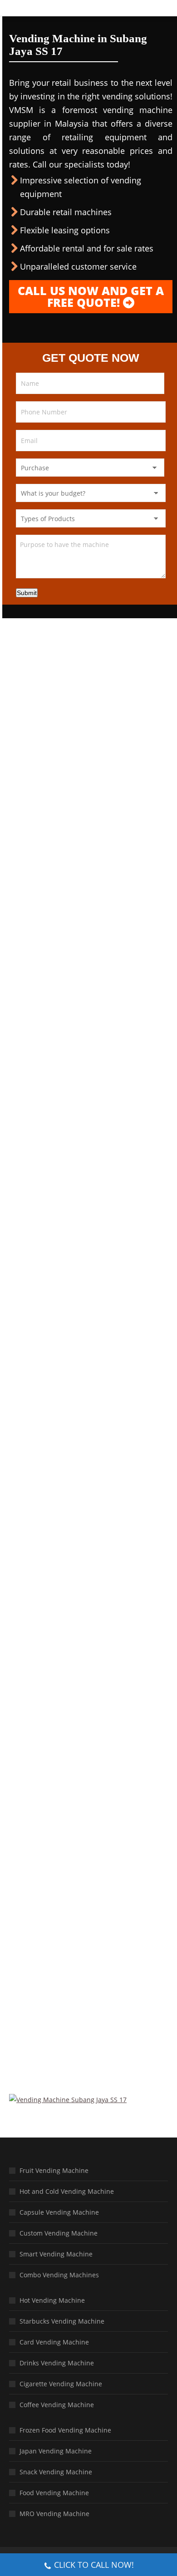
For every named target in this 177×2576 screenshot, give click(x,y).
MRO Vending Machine (54, 2514)
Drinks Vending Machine (57, 2363)
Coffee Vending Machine (57, 2405)
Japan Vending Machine (56, 2451)
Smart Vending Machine (56, 2254)
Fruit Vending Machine (54, 2170)
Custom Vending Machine (59, 2233)
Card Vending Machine (54, 2342)
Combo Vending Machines (59, 2275)
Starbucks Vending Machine (62, 2321)
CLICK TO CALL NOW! (94, 2565)
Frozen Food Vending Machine (65, 2430)
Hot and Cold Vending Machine (67, 2191)
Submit (27, 593)
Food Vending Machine (54, 2493)
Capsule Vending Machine (59, 2212)
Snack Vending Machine (56, 2472)
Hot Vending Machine (52, 2300)
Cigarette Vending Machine (61, 2384)
